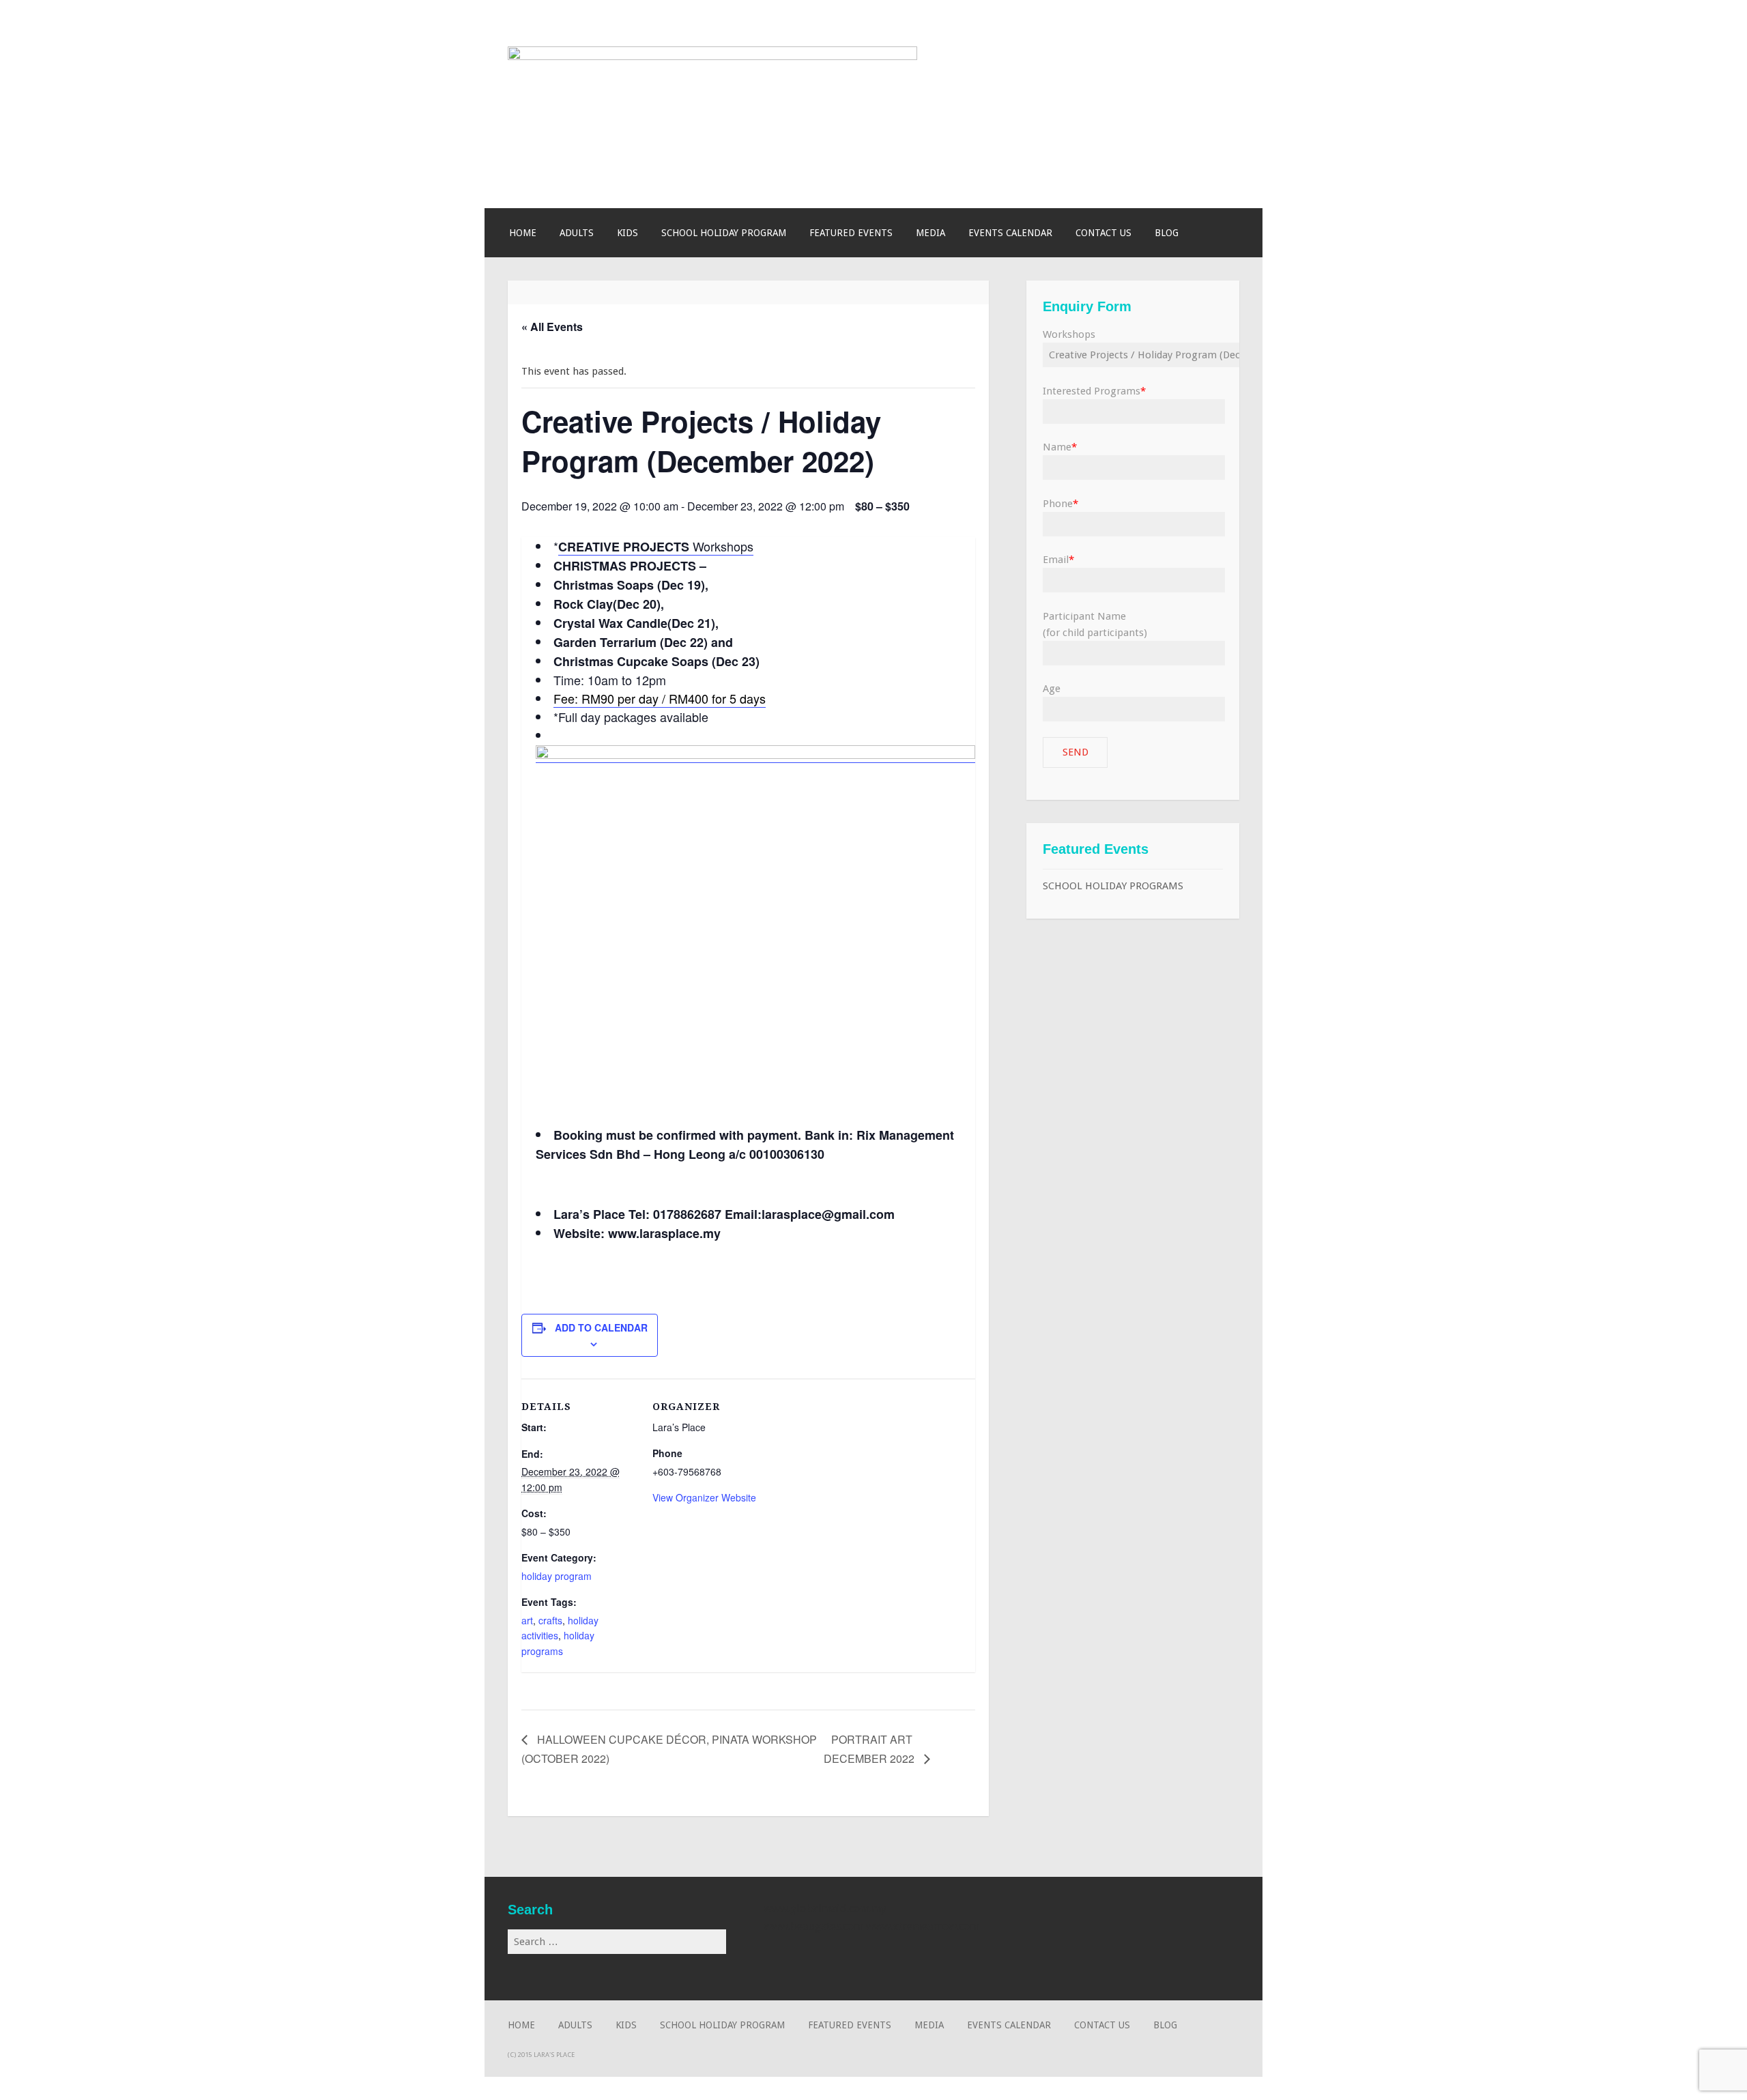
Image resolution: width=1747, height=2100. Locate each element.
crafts (550, 1620)
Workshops (656, 546)
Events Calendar (1010, 233)
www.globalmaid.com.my (825, 1909)
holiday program (557, 1576)
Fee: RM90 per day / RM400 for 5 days (660, 698)
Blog (1167, 233)
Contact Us (1103, 233)
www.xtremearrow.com (923, 1926)
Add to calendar (601, 1327)
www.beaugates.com (813, 1926)
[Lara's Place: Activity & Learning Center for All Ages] (712, 57)
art (527, 1620)
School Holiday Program (724, 233)
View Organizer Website (704, 1497)
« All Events (552, 327)
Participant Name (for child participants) (1095, 624)
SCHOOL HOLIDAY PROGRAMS (1113, 886)
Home (523, 233)
